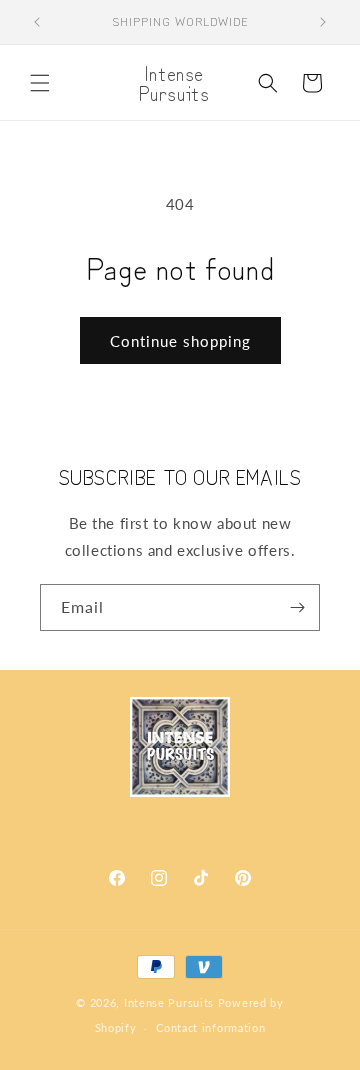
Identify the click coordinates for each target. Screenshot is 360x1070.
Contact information (210, 1027)
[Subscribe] (297, 607)
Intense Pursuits (169, 1002)
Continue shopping (180, 341)
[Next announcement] (323, 22)
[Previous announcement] (37, 22)
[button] (40, 83)
